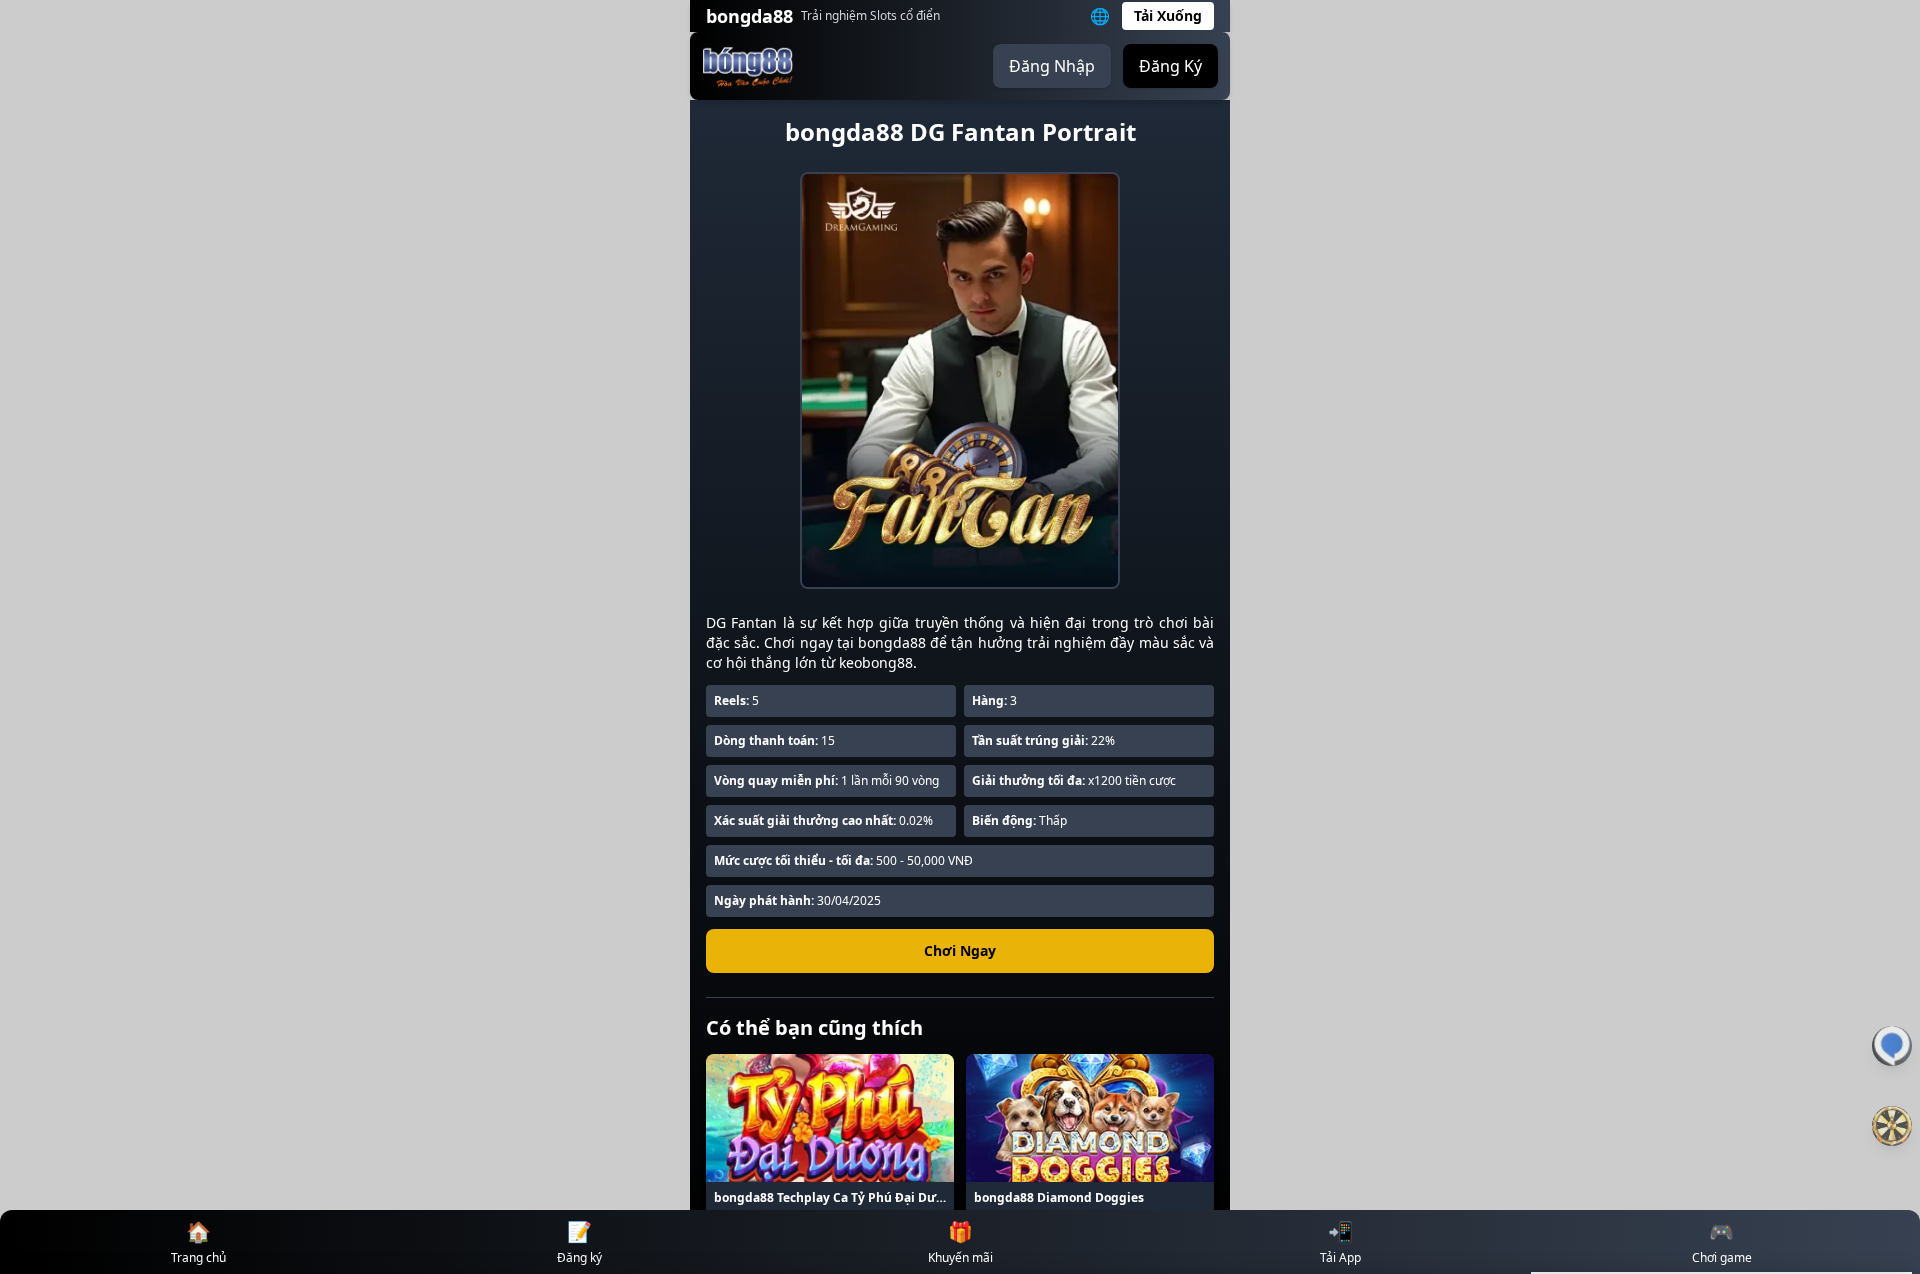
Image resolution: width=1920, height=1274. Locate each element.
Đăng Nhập (1052, 66)
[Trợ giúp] (1892, 1046)
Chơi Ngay (960, 950)
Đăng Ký (1170, 66)
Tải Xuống (1168, 15)
